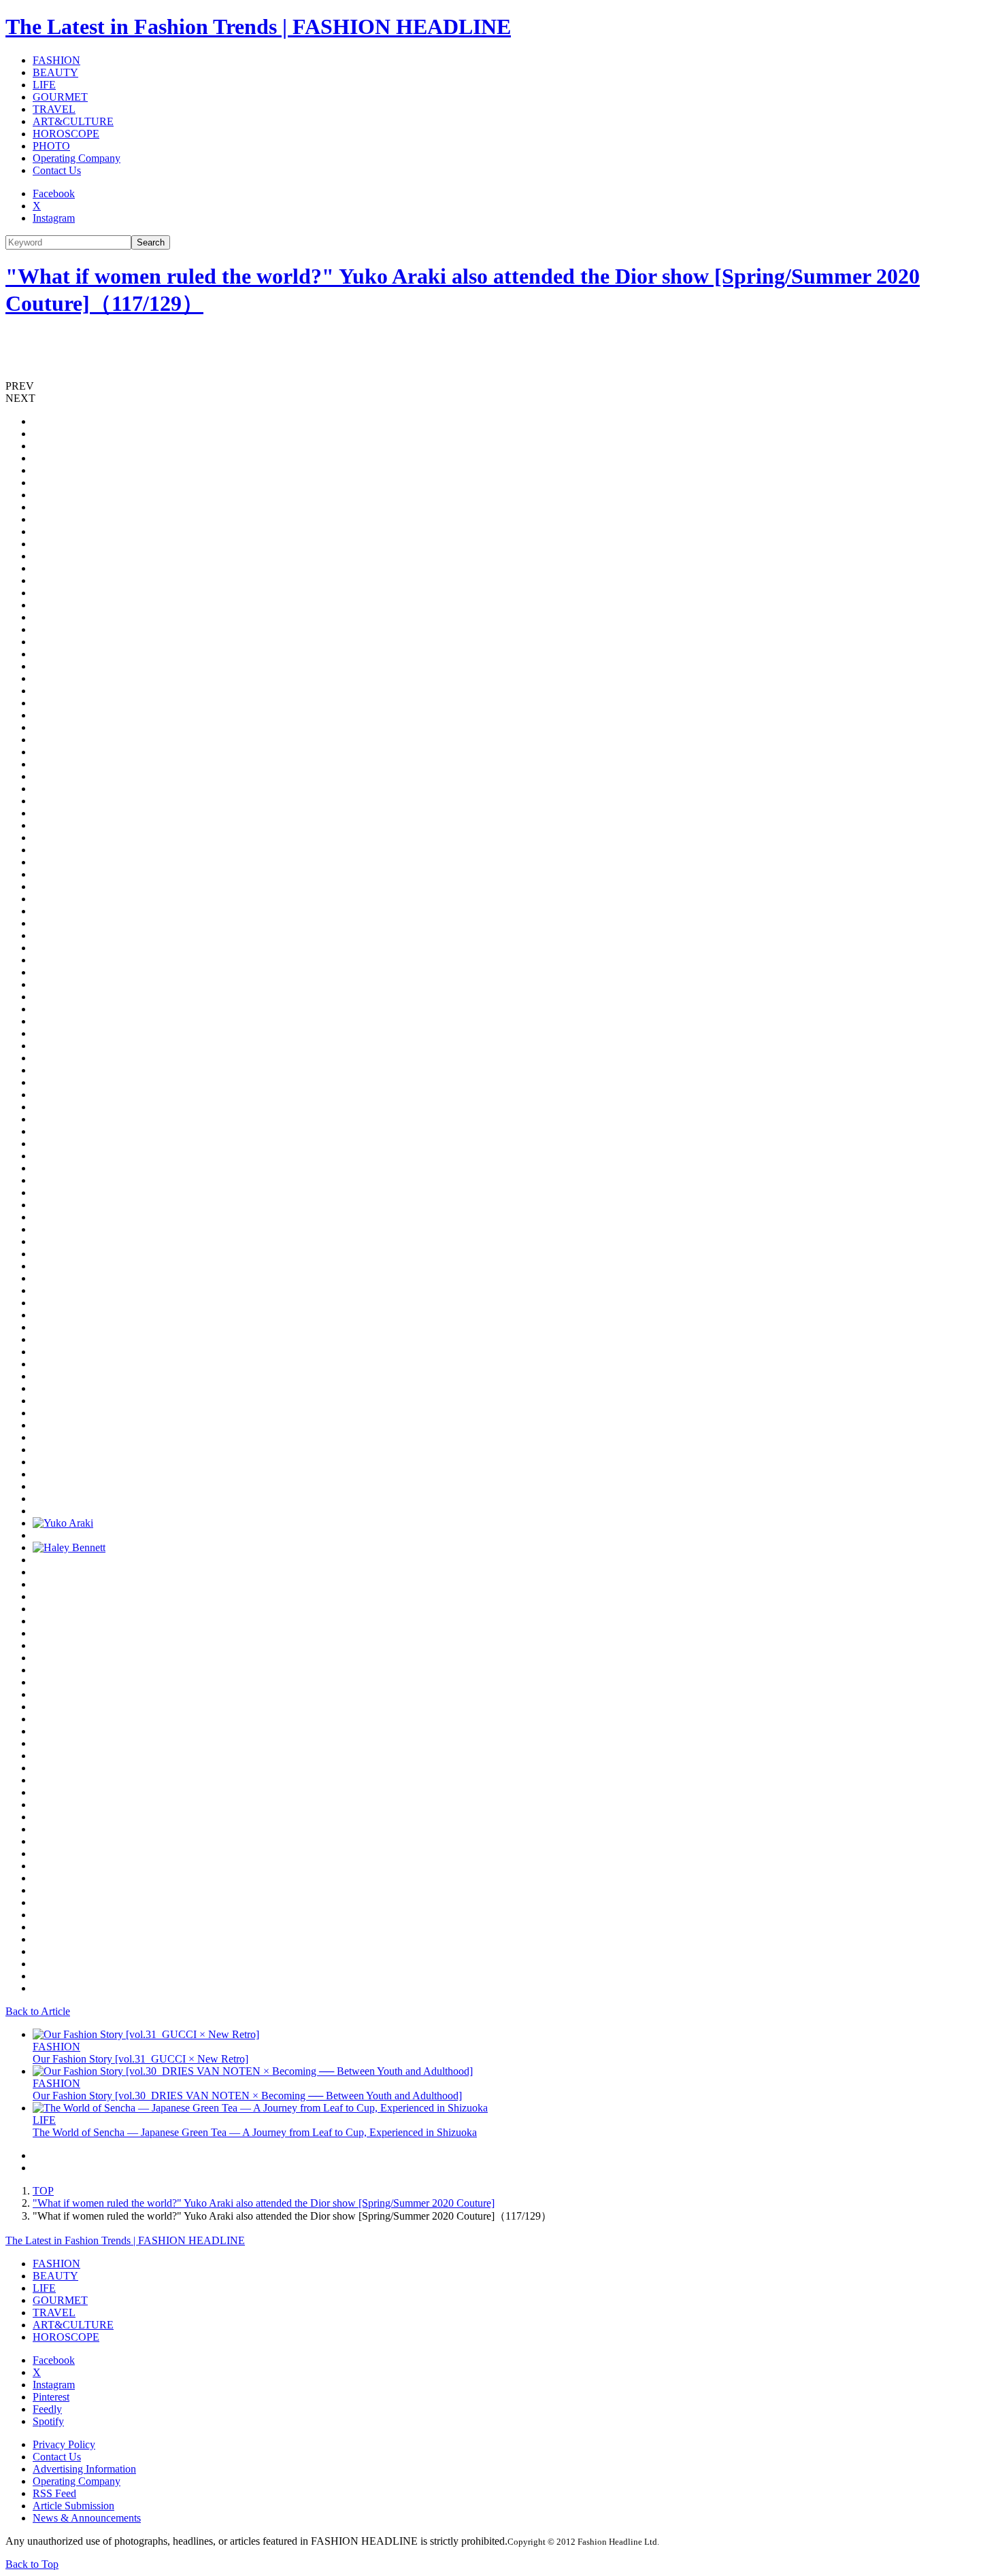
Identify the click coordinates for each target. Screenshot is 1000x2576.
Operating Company (77, 158)
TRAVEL (54, 109)
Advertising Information (84, 2469)
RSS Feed (54, 2493)
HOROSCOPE (66, 134)
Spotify (48, 2421)
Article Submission (73, 2506)
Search (151, 242)
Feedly (47, 2409)
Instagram (54, 218)
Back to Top (32, 2564)
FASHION (56, 60)
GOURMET (60, 97)
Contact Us (57, 170)
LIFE (44, 85)
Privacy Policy (64, 2444)
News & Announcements (87, 2518)
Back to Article (38, 2011)
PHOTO (51, 146)
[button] (500, 386)
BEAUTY (55, 72)
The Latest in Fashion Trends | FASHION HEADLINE (258, 27)
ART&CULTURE (73, 121)
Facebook (54, 193)
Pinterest (51, 2397)
